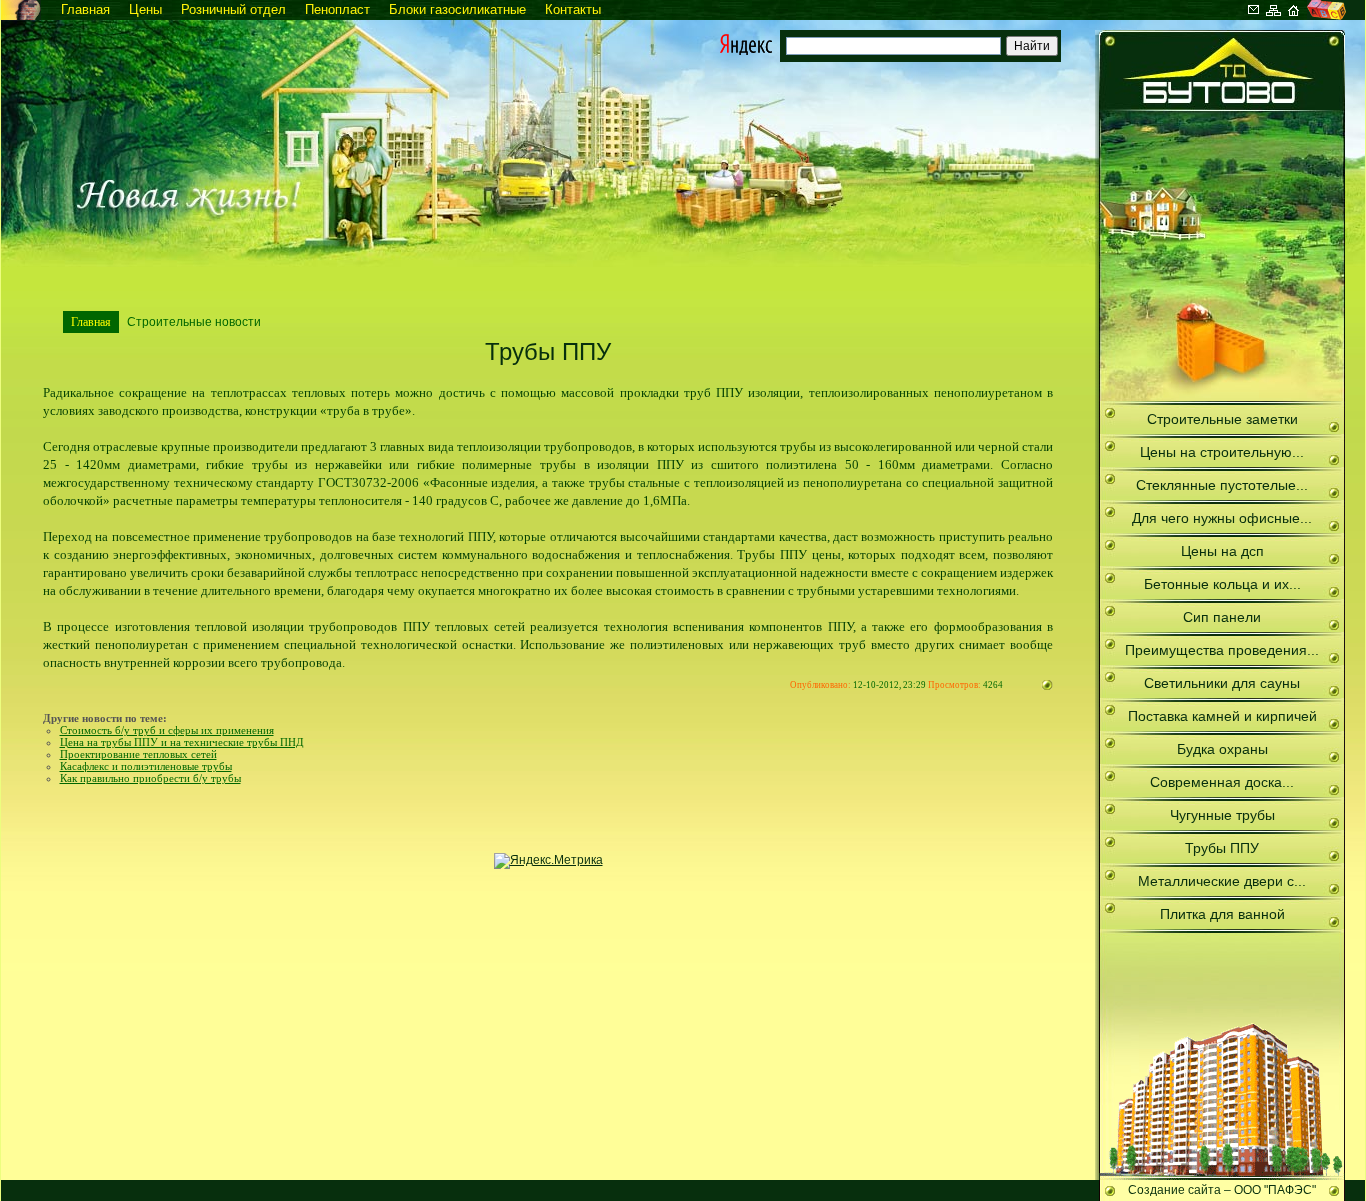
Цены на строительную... (1222, 452)
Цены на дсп (1222, 551)
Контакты (573, 9)
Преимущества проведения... (1222, 650)
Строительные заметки (1222, 419)
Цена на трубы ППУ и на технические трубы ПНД (182, 742)
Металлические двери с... (1222, 881)
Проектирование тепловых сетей (138, 754)
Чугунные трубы (1222, 815)
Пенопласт (337, 9)
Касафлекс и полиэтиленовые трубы (146, 766)
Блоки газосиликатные (457, 9)
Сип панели (1222, 617)
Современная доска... (1222, 782)
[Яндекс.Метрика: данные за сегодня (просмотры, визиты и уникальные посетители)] (548, 861)
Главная (85, 9)
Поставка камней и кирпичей (1222, 716)
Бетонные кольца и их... (1222, 584)
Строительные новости (194, 322)
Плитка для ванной (1222, 914)
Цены (145, 9)
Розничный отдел (233, 9)
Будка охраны (1222, 749)
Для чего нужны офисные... (1222, 518)
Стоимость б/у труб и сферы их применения (167, 730)
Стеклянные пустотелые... (1222, 485)
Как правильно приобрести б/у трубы (150, 778)
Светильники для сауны (1222, 683)
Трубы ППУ (1222, 848)
